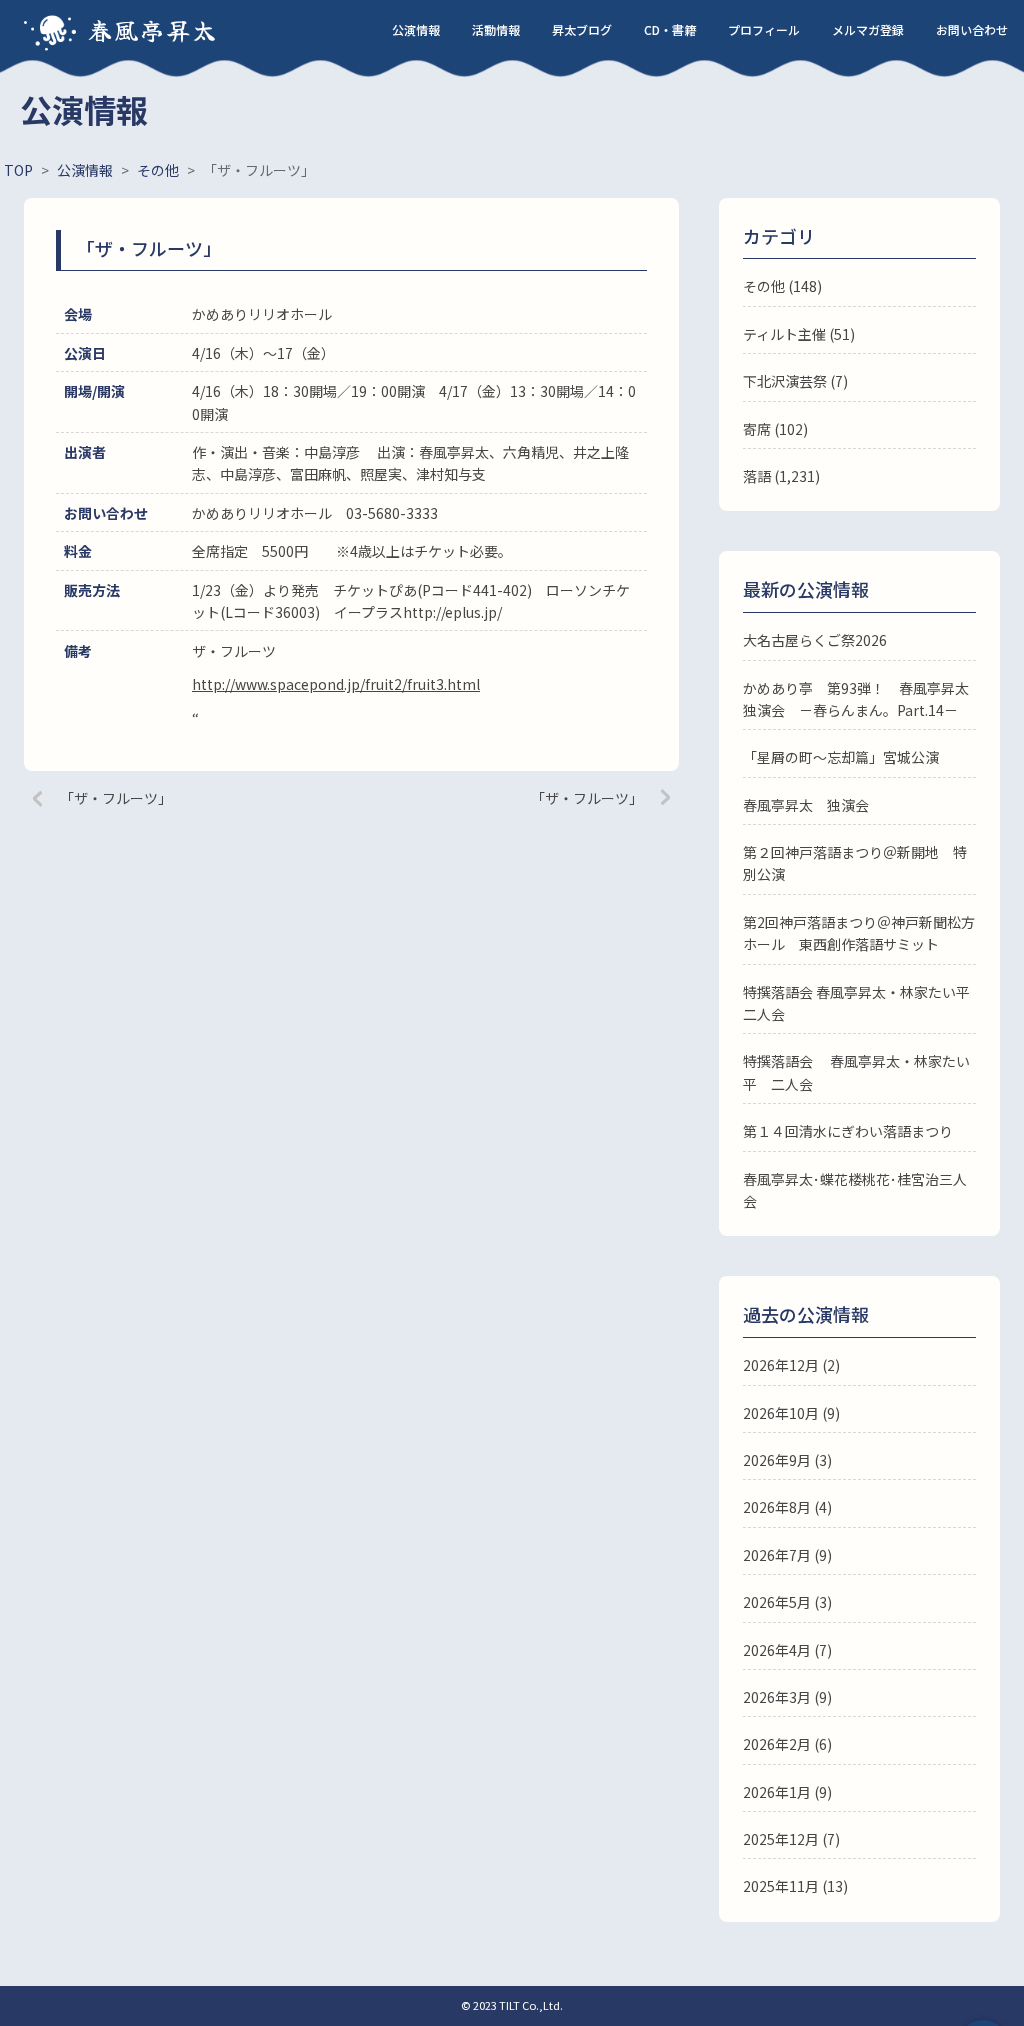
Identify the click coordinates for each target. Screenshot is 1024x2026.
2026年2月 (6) (787, 1744)
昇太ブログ (582, 29)
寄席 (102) (775, 429)
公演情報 (416, 29)
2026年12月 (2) (791, 1365)
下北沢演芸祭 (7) (795, 381)
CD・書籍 (670, 29)
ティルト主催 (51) (799, 334)
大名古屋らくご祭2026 (815, 640)
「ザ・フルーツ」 (116, 798)
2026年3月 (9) (787, 1697)
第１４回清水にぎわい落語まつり (848, 1131)
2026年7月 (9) (787, 1555)
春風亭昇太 (153, 29)
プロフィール (764, 29)
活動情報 (496, 29)
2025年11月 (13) (795, 1886)
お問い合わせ (972, 29)
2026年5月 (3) (787, 1602)
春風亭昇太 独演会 (806, 805)
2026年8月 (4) (787, 1507)
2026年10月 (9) (791, 1413)
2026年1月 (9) (787, 1792)
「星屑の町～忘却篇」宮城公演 (841, 757)
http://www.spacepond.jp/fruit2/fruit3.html (336, 684)
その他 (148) (782, 286)
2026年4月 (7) (787, 1650)
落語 (757, 476)
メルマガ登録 (868, 29)
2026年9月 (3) (787, 1460)
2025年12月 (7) (791, 1839)
